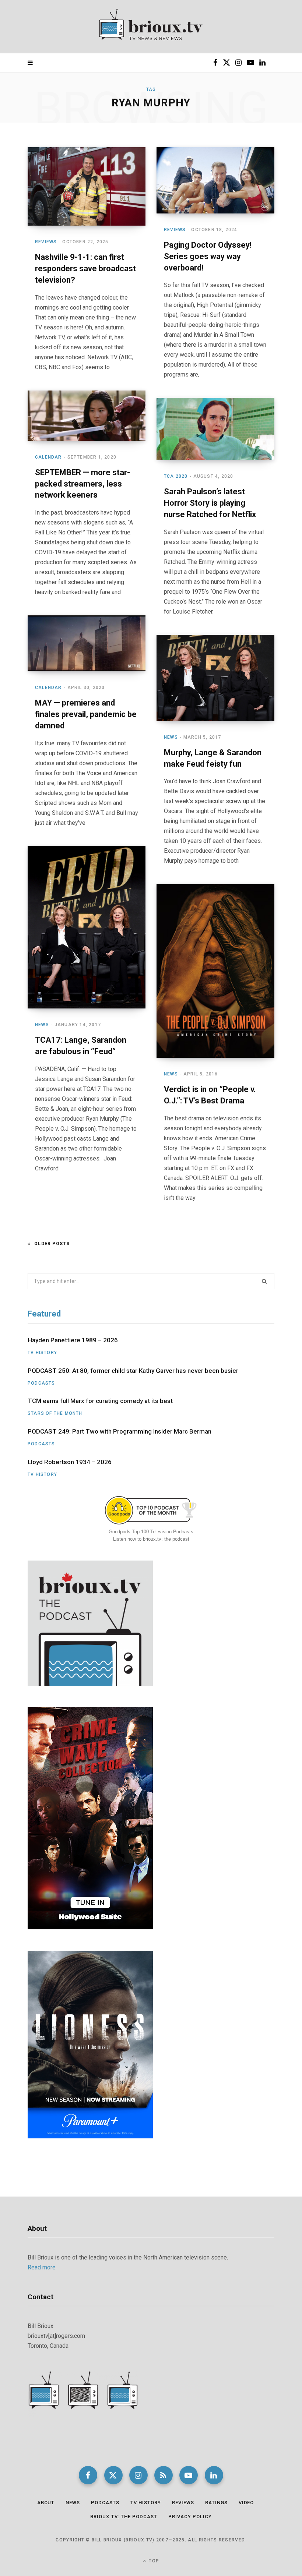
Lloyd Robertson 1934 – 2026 (70, 1462)
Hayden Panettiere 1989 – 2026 (73, 1340)
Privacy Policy (190, 2517)
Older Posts (52, 1244)
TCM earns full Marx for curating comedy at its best (100, 1401)
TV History (42, 1353)
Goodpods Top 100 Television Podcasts (151, 1532)
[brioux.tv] (151, 27)
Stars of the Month (55, 1413)
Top (153, 2561)
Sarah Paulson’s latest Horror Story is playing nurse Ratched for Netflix (210, 503)
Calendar (48, 457)
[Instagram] (138, 2475)
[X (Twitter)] (113, 2475)
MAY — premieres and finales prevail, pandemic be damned (86, 714)
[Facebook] (88, 2475)
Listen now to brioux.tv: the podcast (151, 1539)
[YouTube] (189, 2475)
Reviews (46, 242)
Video (246, 2503)
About (46, 2503)
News (171, 737)
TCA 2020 (176, 476)
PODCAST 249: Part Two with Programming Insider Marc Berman (120, 1431)
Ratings (216, 2503)
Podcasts (41, 1383)
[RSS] (164, 2475)
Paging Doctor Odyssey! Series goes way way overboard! (208, 256)
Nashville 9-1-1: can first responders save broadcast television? (85, 268)
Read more (42, 2267)
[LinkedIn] (214, 2475)
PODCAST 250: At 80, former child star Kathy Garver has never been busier (133, 1371)
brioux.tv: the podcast (124, 2517)
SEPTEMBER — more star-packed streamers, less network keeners (82, 484)
